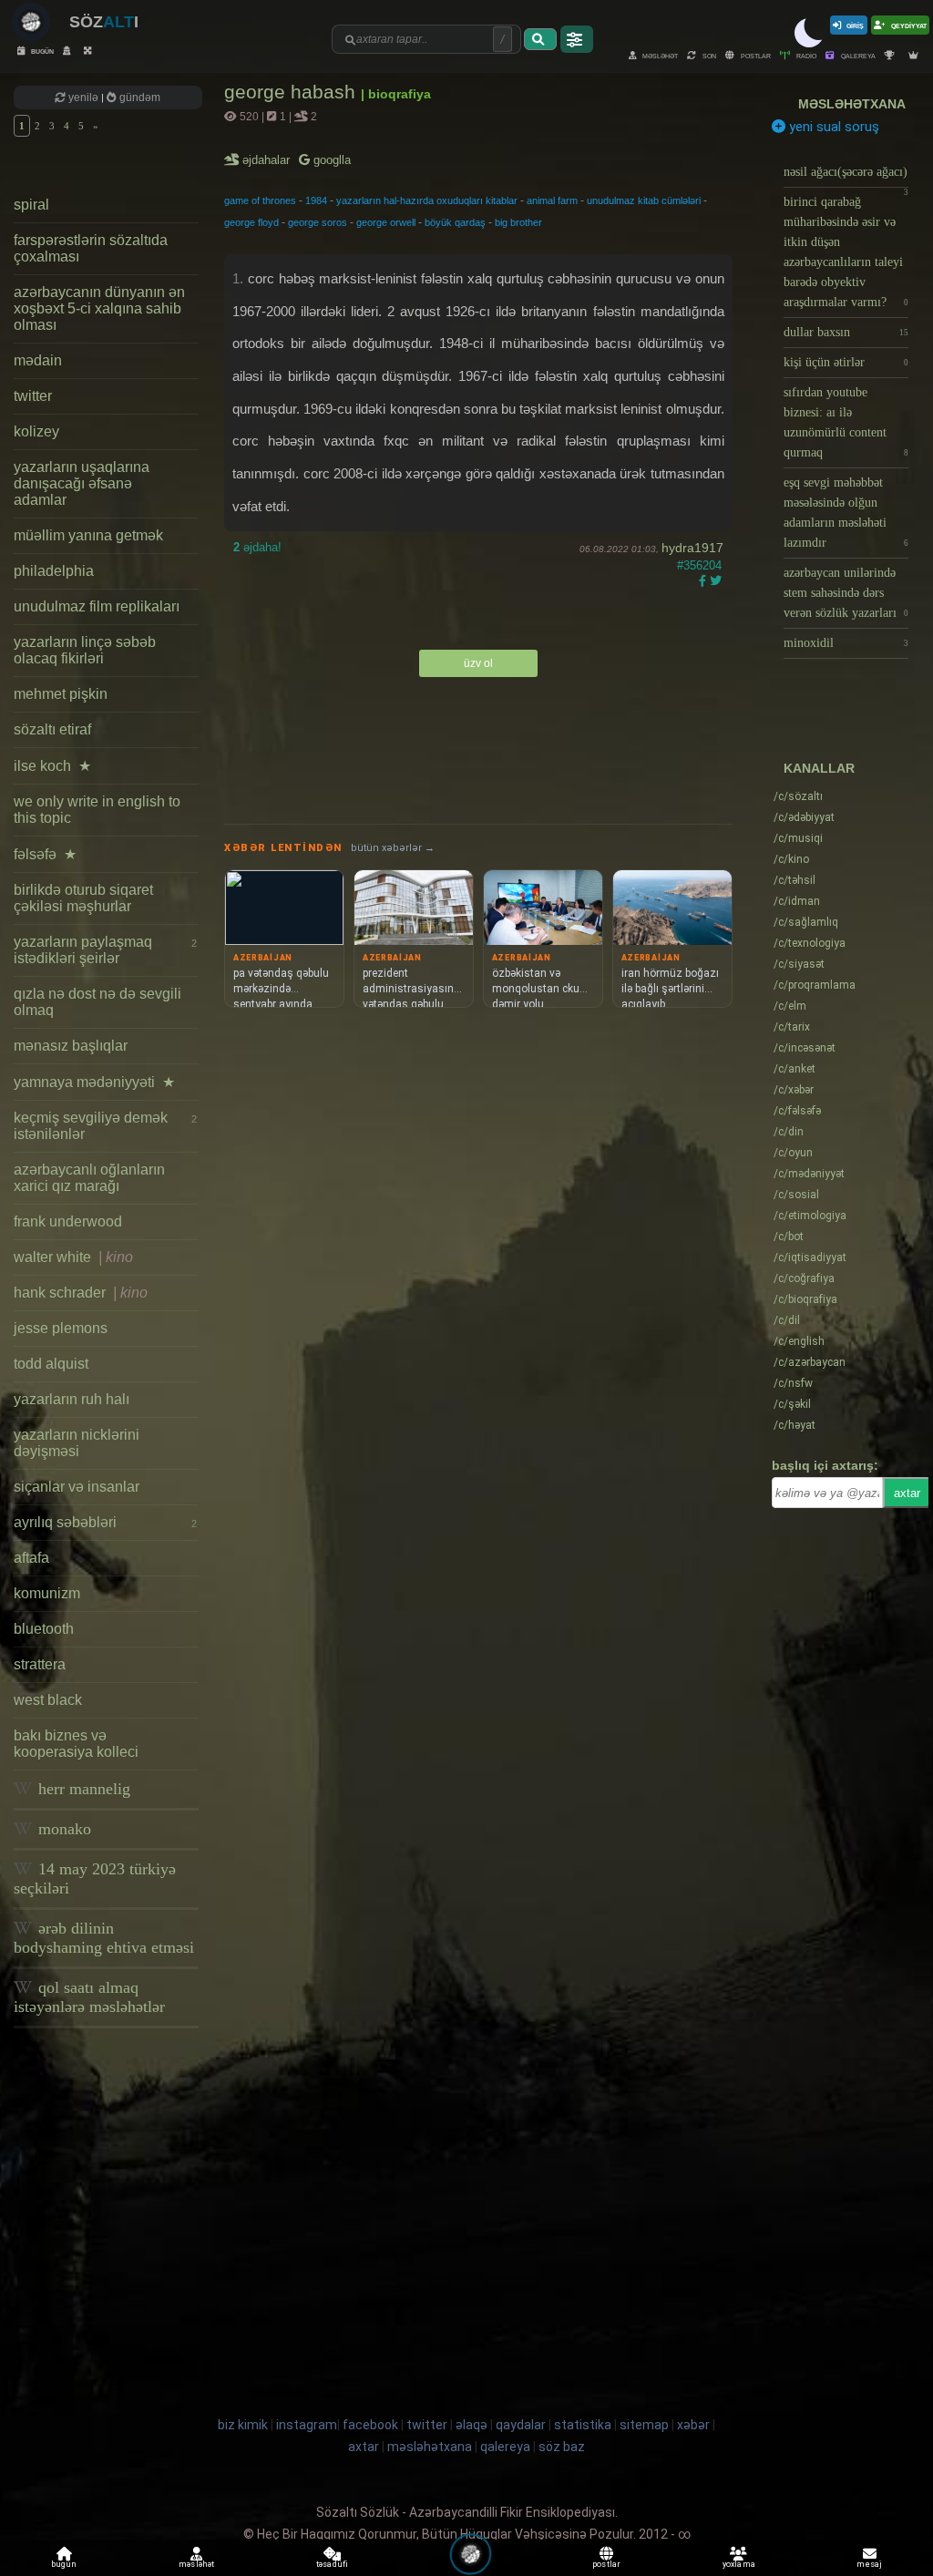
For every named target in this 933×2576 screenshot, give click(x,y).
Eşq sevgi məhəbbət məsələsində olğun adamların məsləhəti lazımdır (846, 513)
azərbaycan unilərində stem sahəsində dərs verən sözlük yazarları (846, 593)
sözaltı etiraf (52, 729)
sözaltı (798, 796)
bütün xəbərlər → (393, 848)
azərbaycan (810, 1362)
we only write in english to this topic (97, 810)
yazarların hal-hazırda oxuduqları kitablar (427, 200)
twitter (33, 396)
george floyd (251, 222)
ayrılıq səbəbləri (105, 1522)
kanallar (819, 768)
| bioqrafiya (396, 94)
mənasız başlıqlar (71, 1046)
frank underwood (68, 1221)
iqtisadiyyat (810, 1257)
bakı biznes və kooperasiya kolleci (76, 1744)
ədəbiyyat (804, 817)
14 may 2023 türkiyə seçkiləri (95, 1878)
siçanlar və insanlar (77, 1487)
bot (789, 1237)
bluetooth (44, 1629)
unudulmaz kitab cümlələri (644, 200)
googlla (330, 160)
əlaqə (472, 2425)
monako (62, 1829)
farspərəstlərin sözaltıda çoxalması (91, 248)
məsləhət (659, 55)
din (789, 1132)
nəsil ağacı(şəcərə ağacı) (846, 176)
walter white (73, 1257)
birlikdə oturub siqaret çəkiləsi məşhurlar (83, 898)
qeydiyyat (908, 25)
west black (48, 1700)
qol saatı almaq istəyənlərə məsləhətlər (89, 1997)
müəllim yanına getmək (88, 535)
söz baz (562, 2447)
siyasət (799, 964)
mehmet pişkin (61, 694)
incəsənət (805, 1048)
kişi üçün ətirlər (846, 362)
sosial (796, 1195)
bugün (41, 51)
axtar (907, 1493)
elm (790, 1006)
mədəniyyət (809, 1174)
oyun (793, 1153)
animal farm (552, 200)
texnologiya (810, 943)
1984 (316, 200)
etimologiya (810, 1216)
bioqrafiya (805, 1299)
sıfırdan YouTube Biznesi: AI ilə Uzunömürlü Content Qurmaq (846, 422)
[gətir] (540, 39)
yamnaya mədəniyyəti (94, 1082)
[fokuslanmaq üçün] (90, 51)
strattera (40, 1664)
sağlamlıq (806, 922)
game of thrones (260, 200)
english (799, 1341)
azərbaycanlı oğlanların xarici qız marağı (89, 1178)
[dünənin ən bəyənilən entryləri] (892, 55)
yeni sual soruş (832, 127)
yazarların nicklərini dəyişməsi (77, 1443)
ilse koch (52, 766)
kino (791, 859)
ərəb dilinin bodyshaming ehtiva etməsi (104, 1938)
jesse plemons (61, 1328)
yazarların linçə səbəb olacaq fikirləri (85, 650)
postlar (755, 55)
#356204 (699, 565)
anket (795, 1069)
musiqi (798, 838)
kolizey (36, 431)
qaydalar (521, 2425)
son (708, 55)
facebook (370, 2425)
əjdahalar (267, 160)
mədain (38, 360)
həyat (795, 1425)
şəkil (792, 1404)
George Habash (292, 92)
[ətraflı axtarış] (577, 39)
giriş (855, 25)
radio (805, 55)
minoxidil (846, 643)
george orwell (386, 222)
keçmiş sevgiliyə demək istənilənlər (105, 1126)
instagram (307, 2425)
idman (797, 901)
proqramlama (815, 985)
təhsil (795, 880)
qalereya (857, 55)
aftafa (31, 1558)
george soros (318, 222)
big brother (518, 222)
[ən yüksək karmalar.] (916, 55)
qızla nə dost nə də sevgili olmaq (97, 1002)
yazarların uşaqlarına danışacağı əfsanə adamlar (82, 483)
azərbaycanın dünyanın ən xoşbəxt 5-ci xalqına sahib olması (99, 308)
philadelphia (54, 571)
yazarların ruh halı (72, 1399)
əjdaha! (257, 547)
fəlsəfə (45, 854)
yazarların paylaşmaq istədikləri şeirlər (105, 950)
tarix (792, 1027)
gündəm (138, 97)
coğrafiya (804, 1278)
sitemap (644, 2425)
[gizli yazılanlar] (69, 51)
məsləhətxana (852, 104)
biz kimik (244, 2425)
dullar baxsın (846, 332)
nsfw (793, 1383)
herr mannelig (82, 1789)
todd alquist (51, 1364)
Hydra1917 (692, 548)
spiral (31, 205)
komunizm (47, 1593)
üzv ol (478, 663)
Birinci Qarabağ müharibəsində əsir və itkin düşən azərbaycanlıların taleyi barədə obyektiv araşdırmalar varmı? (846, 252)
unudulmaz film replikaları (97, 606)
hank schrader (81, 1293)
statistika (583, 2425)
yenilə (83, 97)
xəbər (794, 1090)
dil (787, 1320)
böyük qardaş (455, 222)
